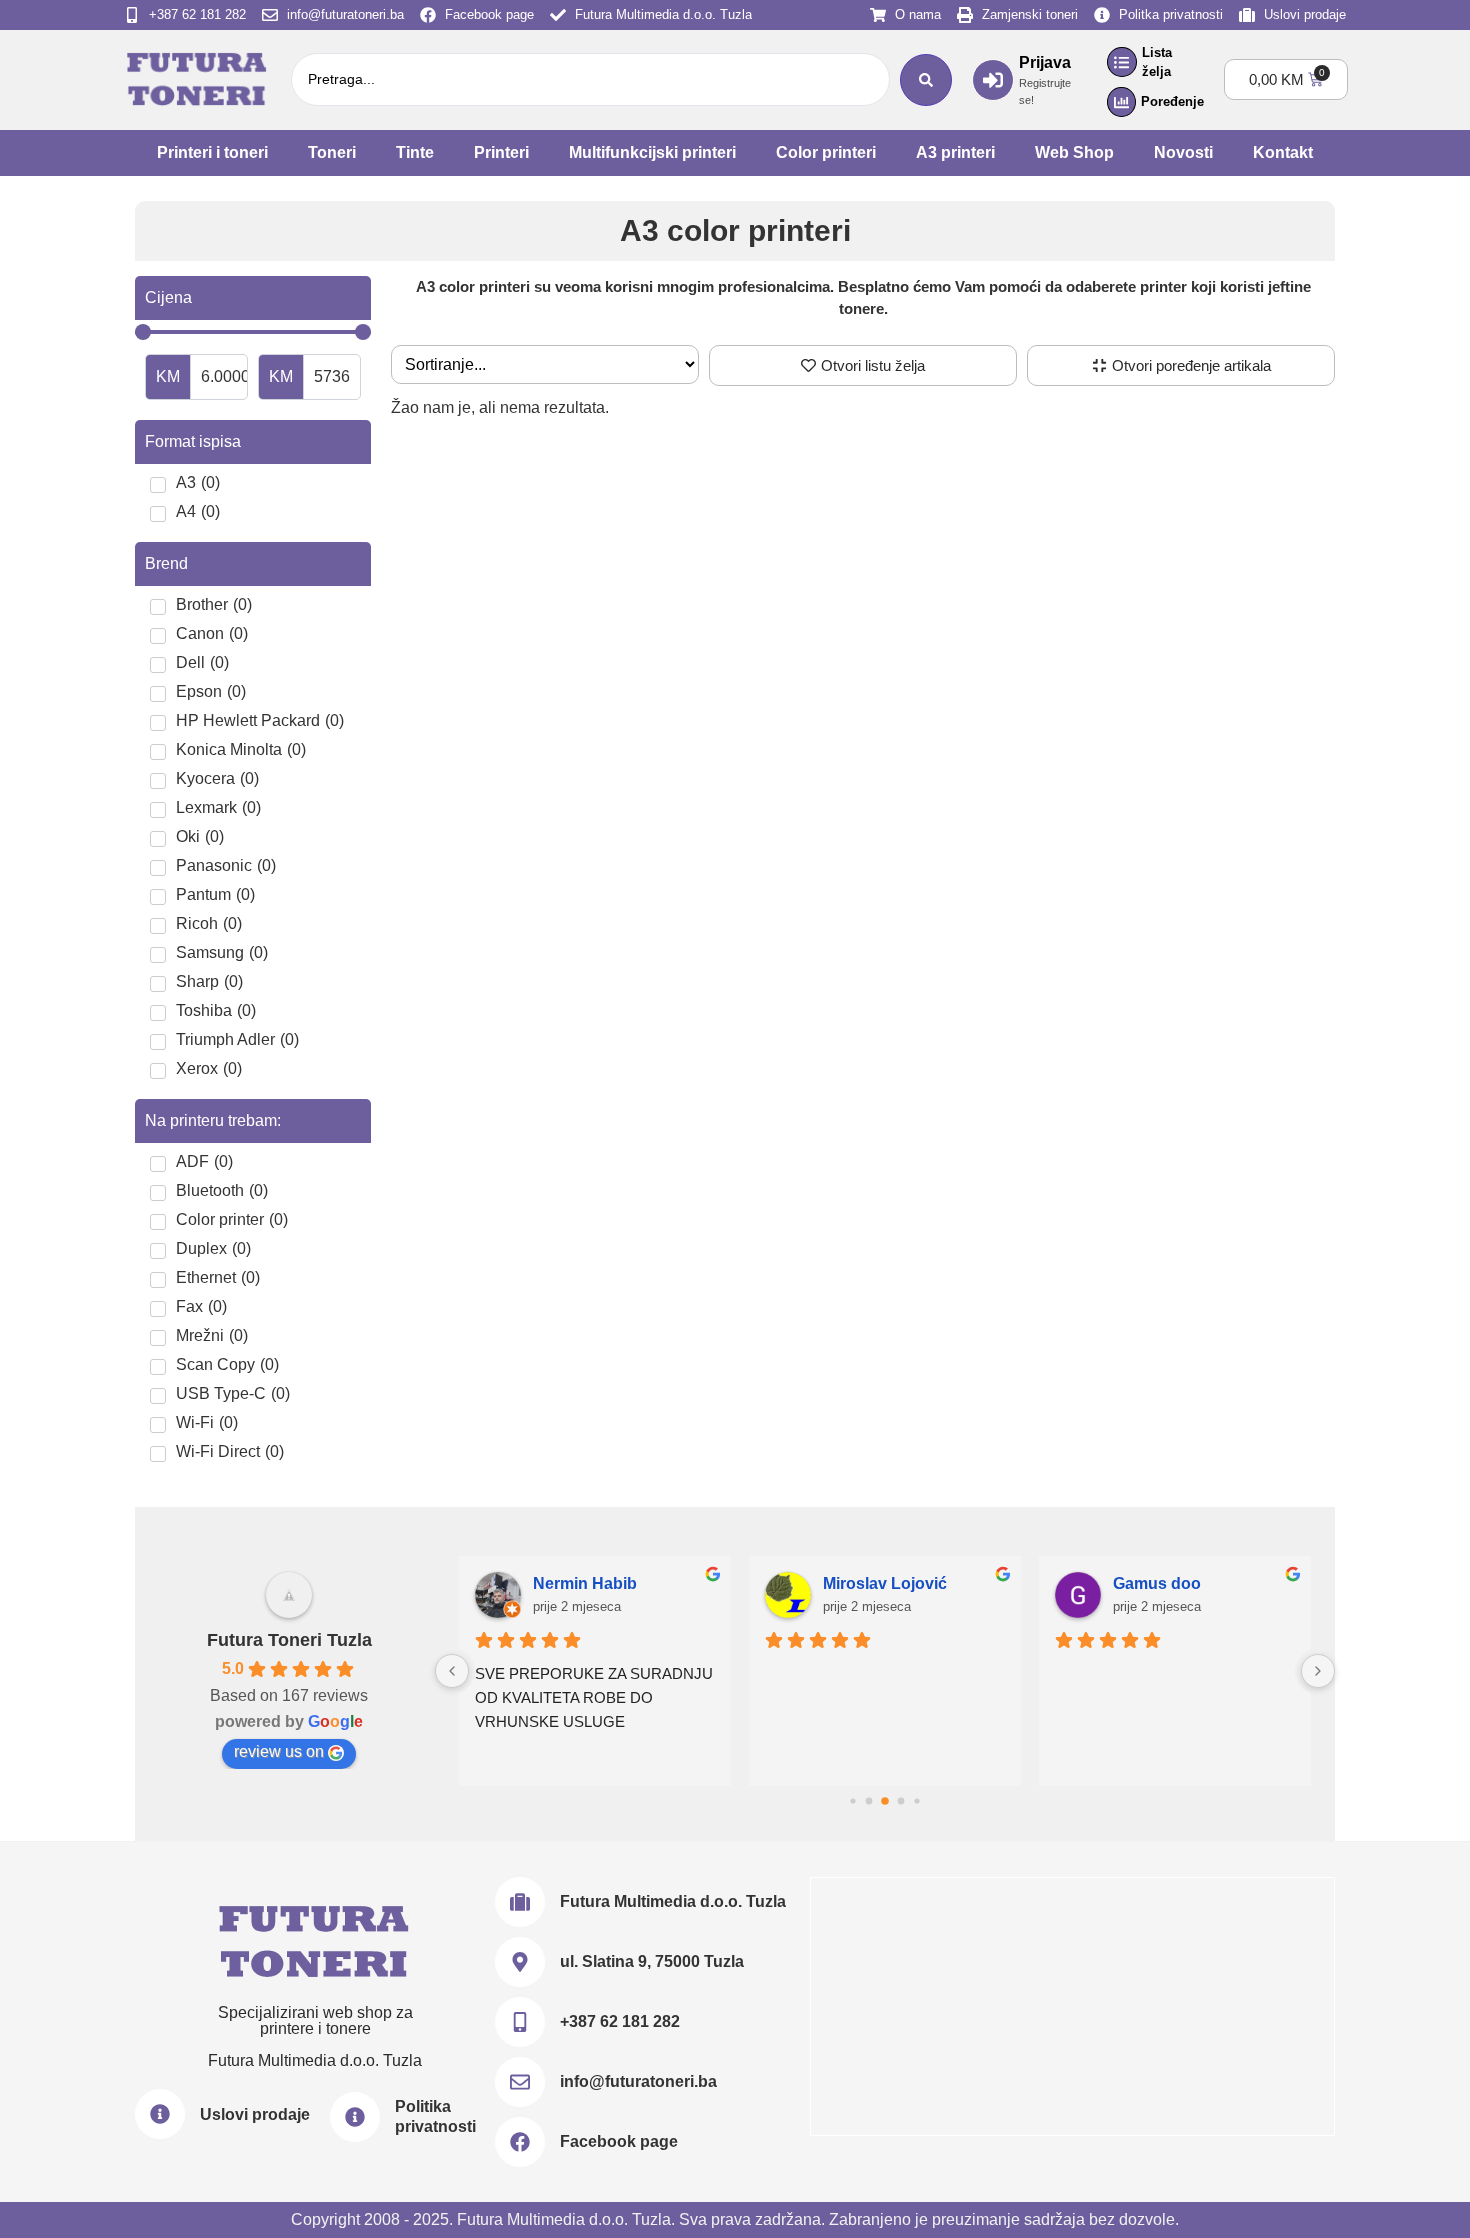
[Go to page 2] (885, 1801)
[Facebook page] (520, 2142)
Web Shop (1074, 152)
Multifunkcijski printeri (652, 152)
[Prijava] (993, 80)
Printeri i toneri (212, 152)
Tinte (415, 152)
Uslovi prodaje (255, 2114)
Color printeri (826, 152)
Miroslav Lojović (885, 1583)
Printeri (501, 152)
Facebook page (619, 2141)
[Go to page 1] (869, 1800)
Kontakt (1283, 152)
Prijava (1045, 62)
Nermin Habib (585, 1583)
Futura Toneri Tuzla (289, 1640)
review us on (279, 1751)
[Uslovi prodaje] (160, 2114)
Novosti (1183, 152)
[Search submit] (926, 80)
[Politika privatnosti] (355, 2117)
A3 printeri (955, 152)
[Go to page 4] (916, 1800)
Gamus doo (1157, 1583)
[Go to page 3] (901, 1800)
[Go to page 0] (852, 1800)
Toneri (332, 152)
